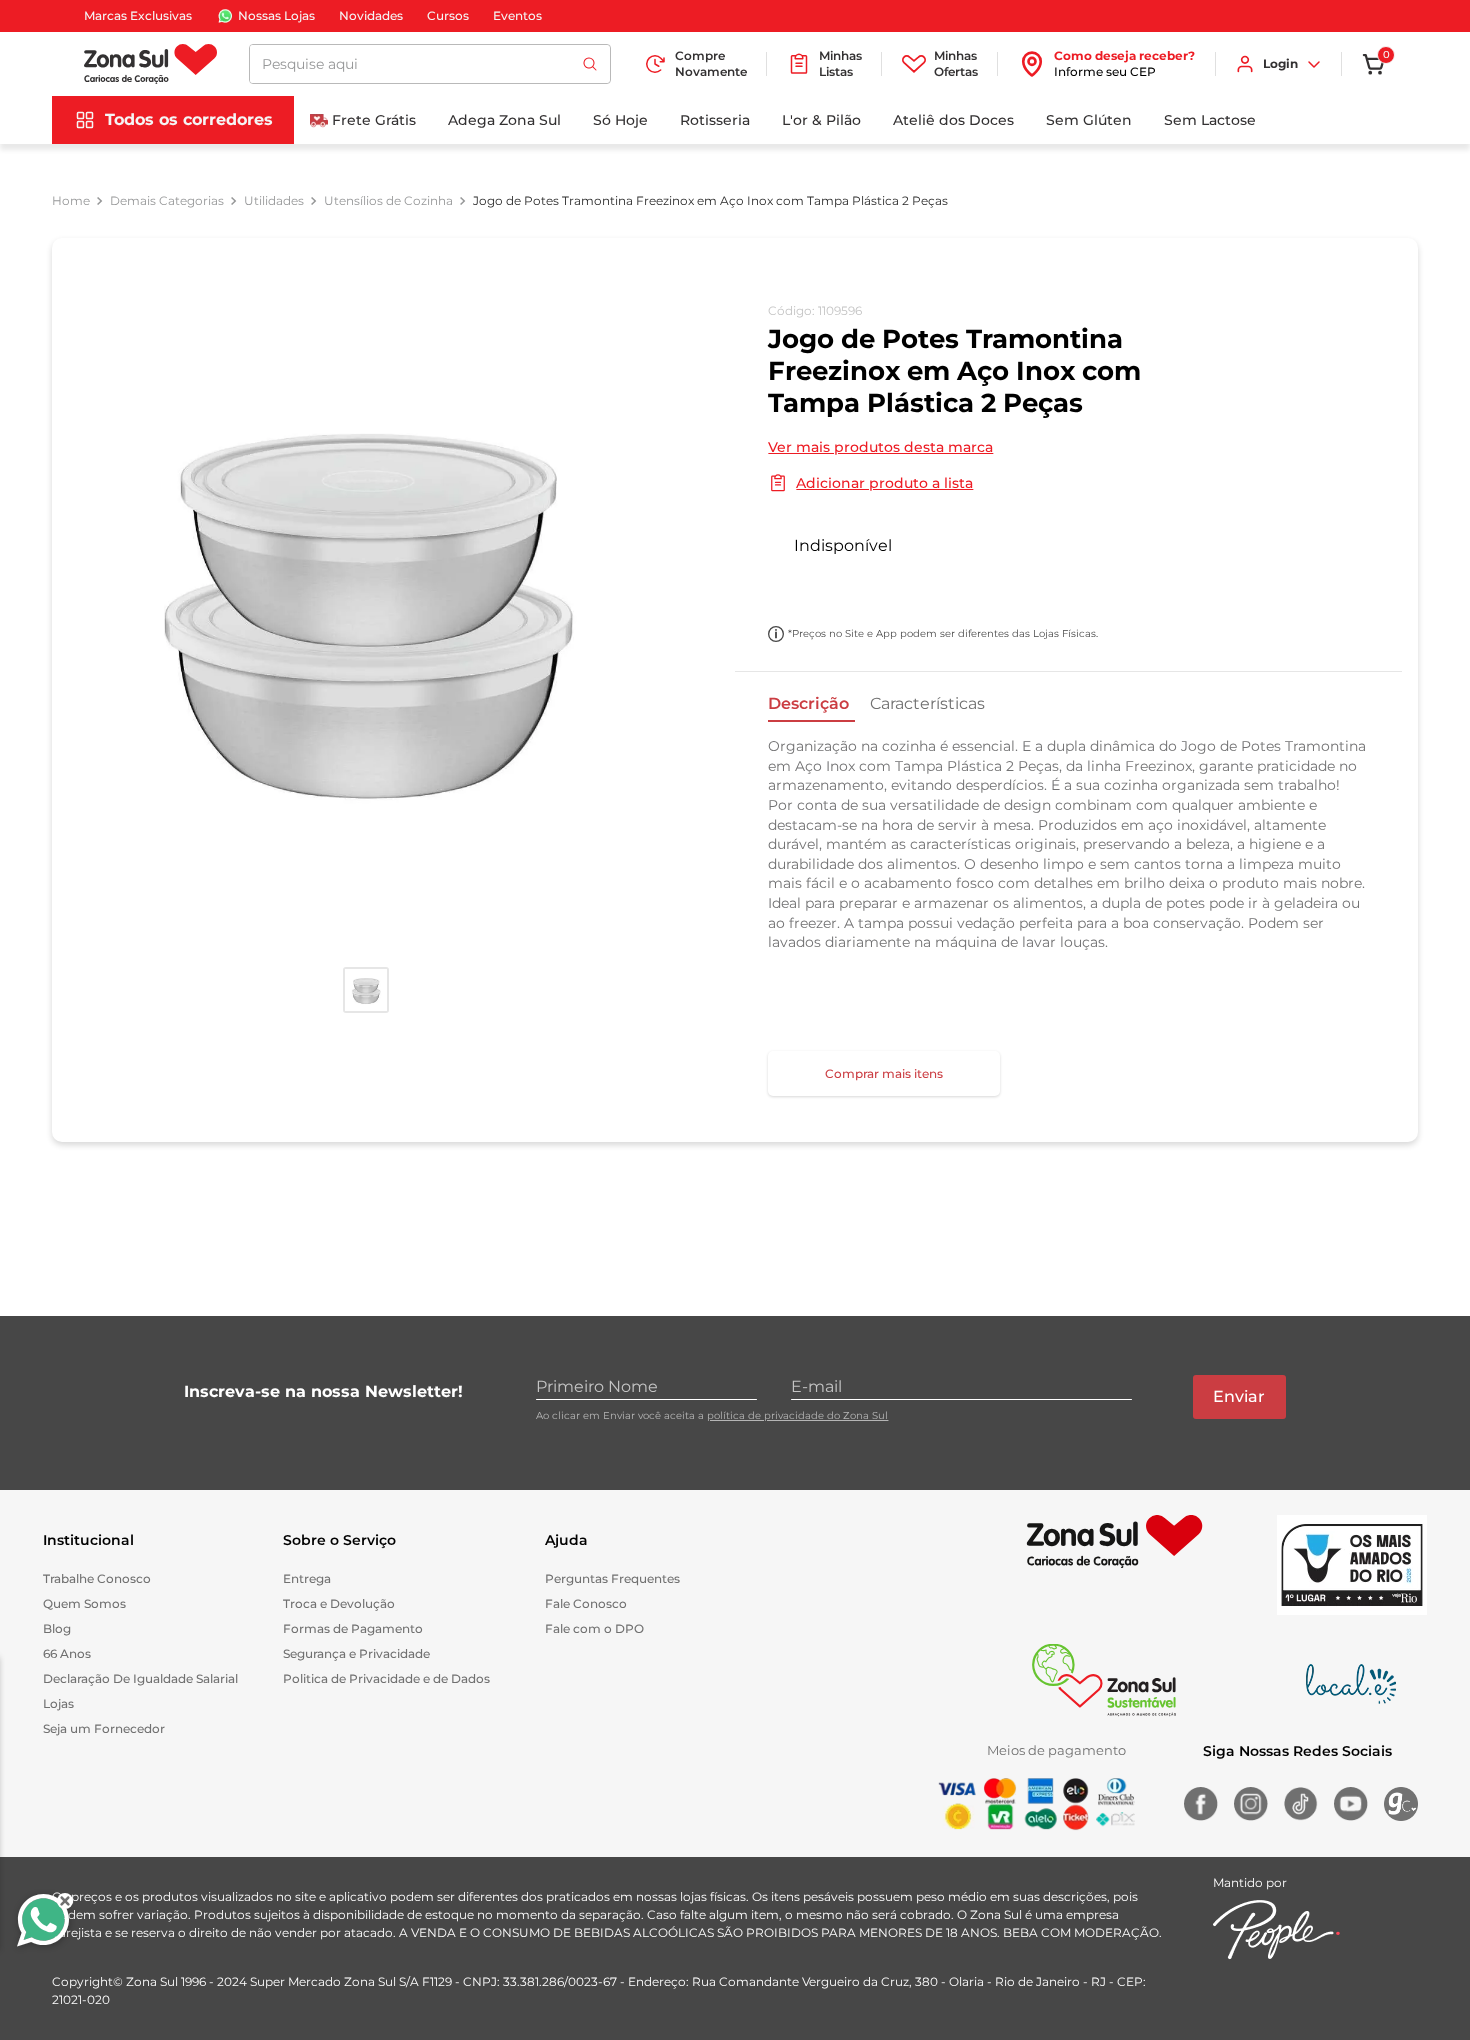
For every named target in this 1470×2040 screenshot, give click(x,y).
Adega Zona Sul (504, 120)
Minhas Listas (840, 63)
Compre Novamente (711, 63)
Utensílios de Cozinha (388, 201)
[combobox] (430, 64)
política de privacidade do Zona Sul (797, 1415)
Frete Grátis (374, 120)
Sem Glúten (1089, 120)
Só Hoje (620, 120)
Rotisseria (715, 120)
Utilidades (274, 201)
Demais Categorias (167, 201)
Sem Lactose (1210, 120)
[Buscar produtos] (590, 64)
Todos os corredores (189, 119)
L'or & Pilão (821, 120)
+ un (794, 588)
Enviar (1239, 1396)
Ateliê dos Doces (953, 120)
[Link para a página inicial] (71, 201)
